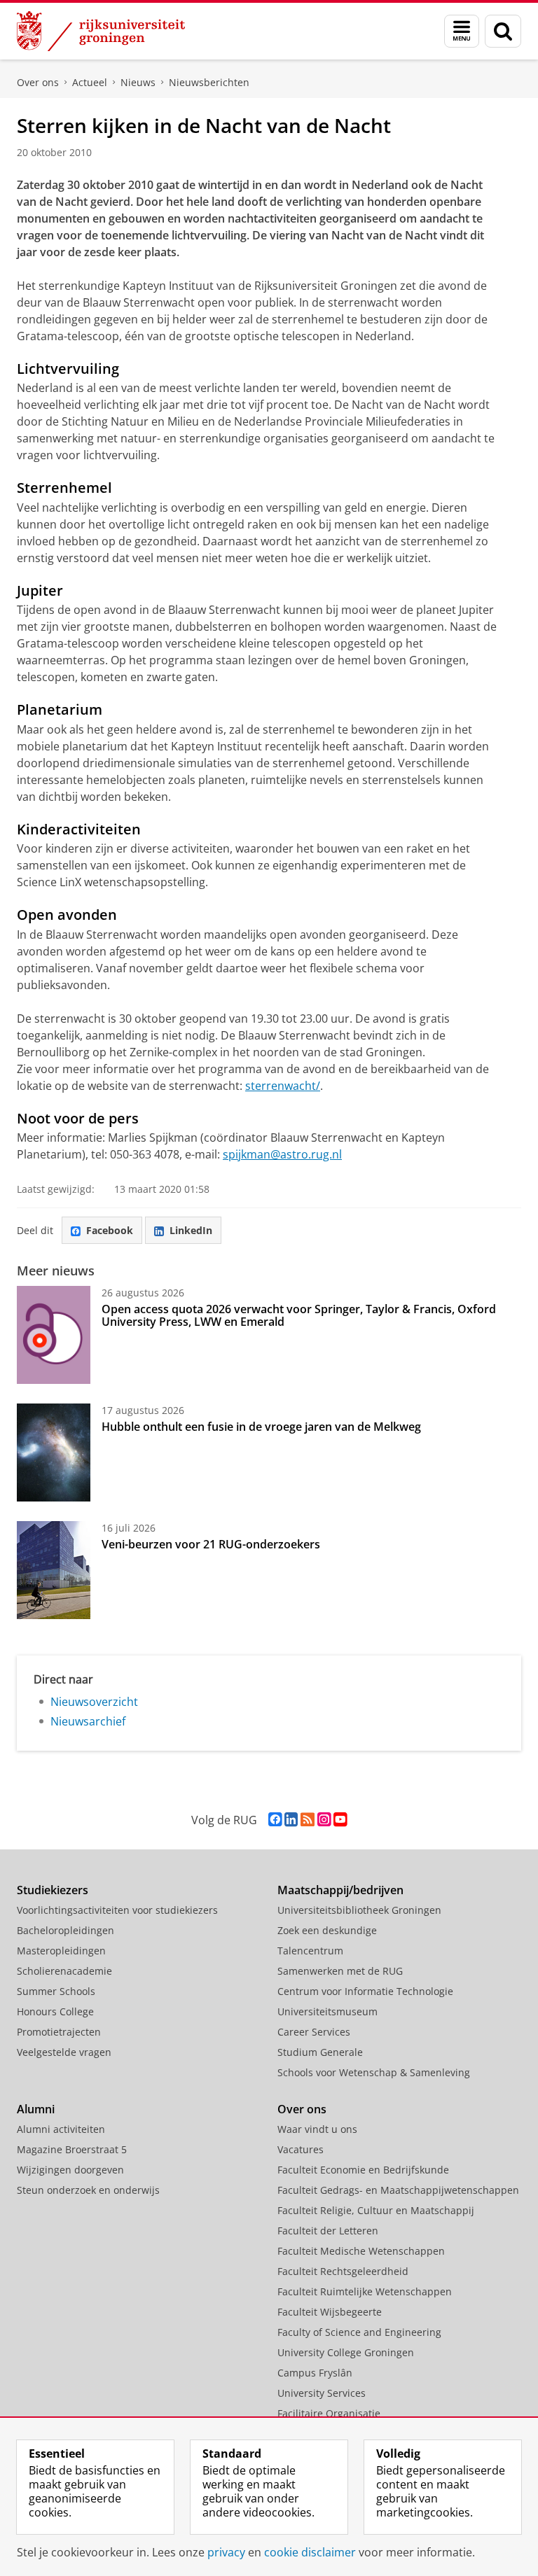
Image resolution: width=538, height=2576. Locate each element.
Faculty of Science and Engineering (359, 2332)
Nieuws (138, 82)
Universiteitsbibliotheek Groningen (359, 1910)
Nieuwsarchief (88, 1721)
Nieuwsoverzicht (94, 1702)
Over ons (38, 82)
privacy (226, 2552)
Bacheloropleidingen (65, 1930)
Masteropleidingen (61, 1951)
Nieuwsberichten (209, 82)
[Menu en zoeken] (462, 31)
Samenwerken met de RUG (340, 1971)
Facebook (110, 1230)
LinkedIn (191, 1230)
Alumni (36, 2109)
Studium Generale (320, 2052)
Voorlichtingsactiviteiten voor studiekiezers (117, 1910)
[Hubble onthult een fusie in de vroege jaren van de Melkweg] (54, 1452)
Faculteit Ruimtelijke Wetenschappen (365, 2291)
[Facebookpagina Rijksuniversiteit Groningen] (275, 1820)
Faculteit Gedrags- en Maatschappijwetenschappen (398, 2190)
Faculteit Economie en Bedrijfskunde (363, 2170)
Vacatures (301, 2149)
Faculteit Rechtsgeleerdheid (343, 2271)
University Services (322, 2393)
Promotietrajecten (59, 2032)
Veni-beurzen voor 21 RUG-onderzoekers (211, 1544)
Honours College (55, 2011)
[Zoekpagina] (503, 31)
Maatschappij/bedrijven (340, 1890)
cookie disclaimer (310, 2552)
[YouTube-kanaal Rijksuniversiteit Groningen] (340, 1820)
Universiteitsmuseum (327, 2011)
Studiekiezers (53, 1890)
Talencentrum (310, 1951)
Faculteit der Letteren (328, 2231)
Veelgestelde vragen (64, 2052)
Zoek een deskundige (327, 1930)
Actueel (90, 82)
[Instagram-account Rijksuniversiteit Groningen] (324, 1820)
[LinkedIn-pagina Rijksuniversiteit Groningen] (291, 1820)
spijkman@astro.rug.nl (282, 1154)
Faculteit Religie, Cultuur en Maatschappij (376, 2210)
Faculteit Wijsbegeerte (330, 2312)
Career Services (314, 2032)
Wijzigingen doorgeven (70, 2170)
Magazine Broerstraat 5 (72, 2149)
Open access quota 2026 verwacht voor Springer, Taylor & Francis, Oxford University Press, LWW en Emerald (299, 1315)
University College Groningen (346, 2352)
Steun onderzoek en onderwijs (88, 2190)
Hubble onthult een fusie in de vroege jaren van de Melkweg (261, 1427)
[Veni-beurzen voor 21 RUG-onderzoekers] (54, 1570)
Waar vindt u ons (317, 2129)
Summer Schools (56, 1991)
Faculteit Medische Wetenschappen (361, 2251)
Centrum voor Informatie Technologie (365, 1991)
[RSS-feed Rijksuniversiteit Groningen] (308, 1820)
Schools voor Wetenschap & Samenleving (374, 2072)
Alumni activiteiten (61, 2129)
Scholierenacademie (64, 1971)
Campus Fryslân (315, 2373)
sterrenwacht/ (283, 1086)
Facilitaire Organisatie (329, 2413)
